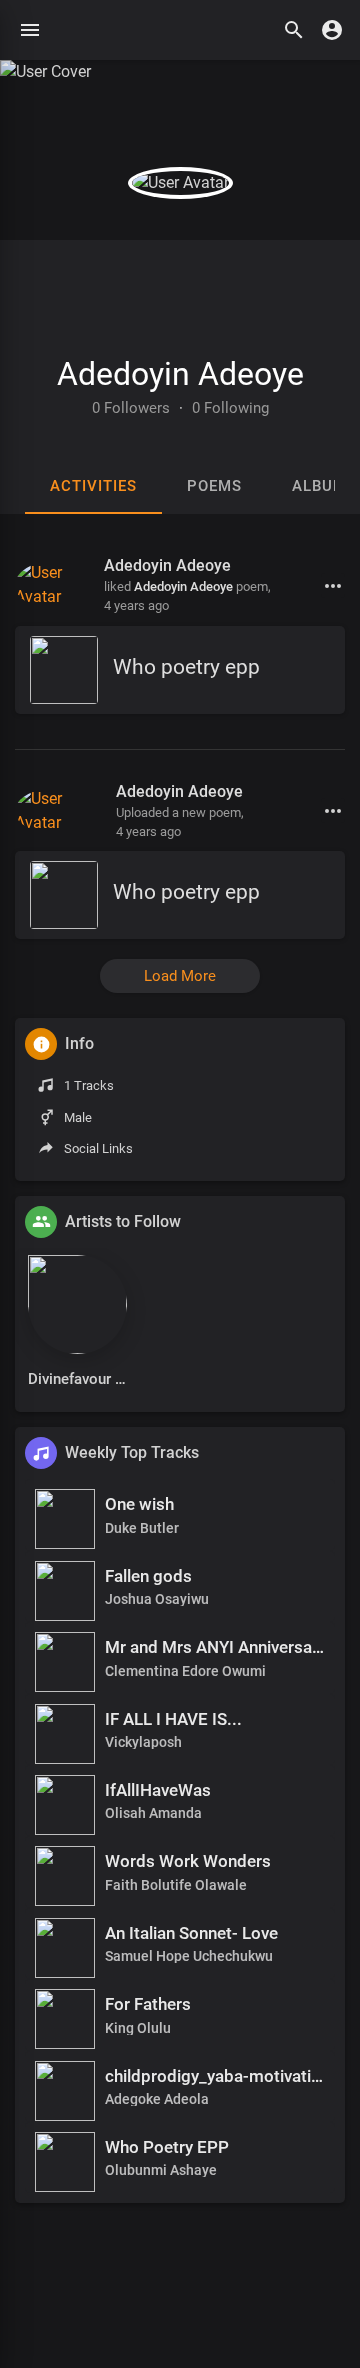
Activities (93, 486)
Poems (214, 486)
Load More (180, 976)
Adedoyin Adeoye (180, 374)
